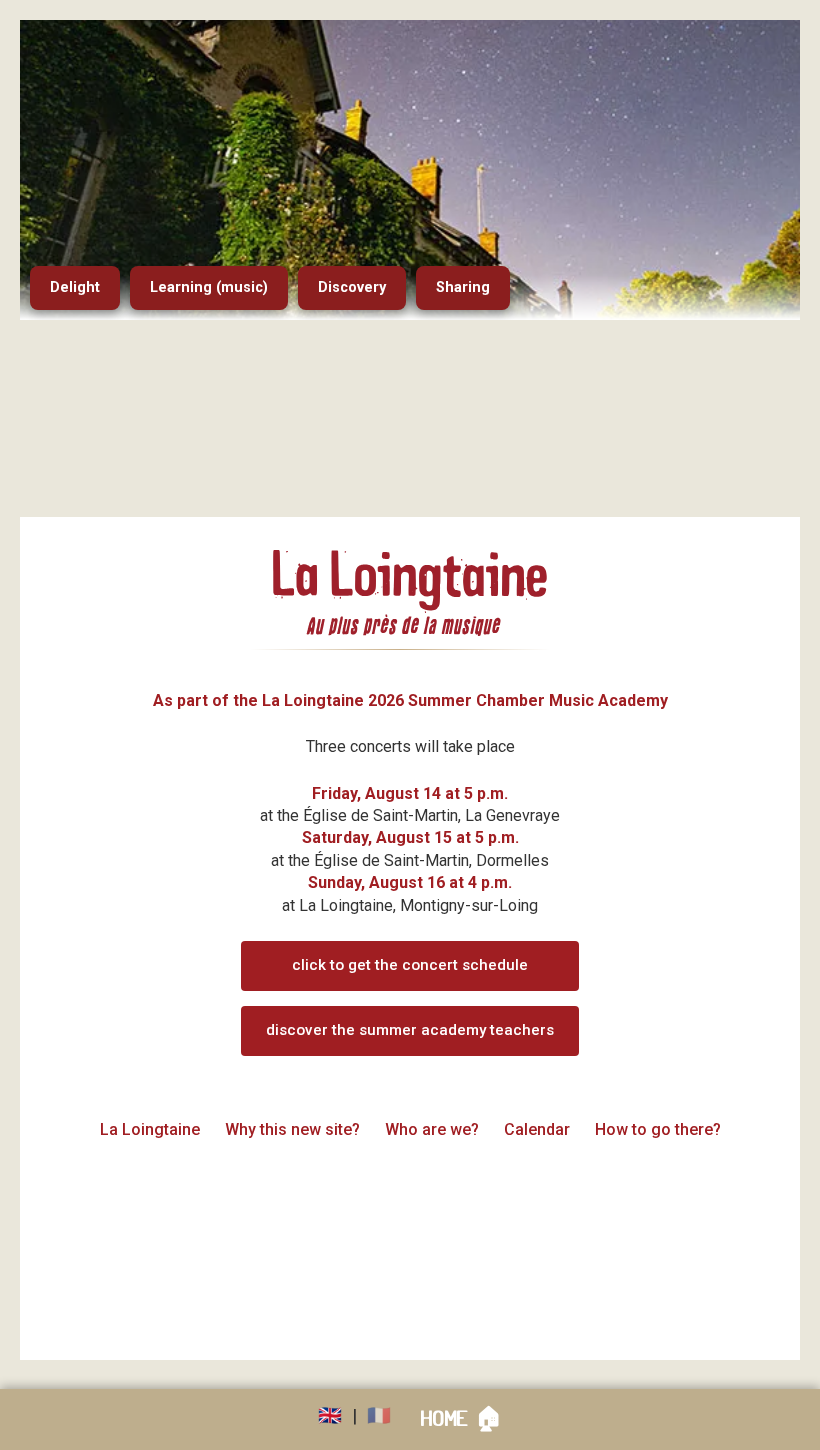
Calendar (537, 1129)
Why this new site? (292, 1129)
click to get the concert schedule (410, 965)
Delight (75, 287)
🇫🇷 (379, 1415)
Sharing (463, 287)
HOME (461, 1418)
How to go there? (658, 1129)
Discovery (352, 287)
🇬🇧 (330, 1415)
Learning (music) (209, 287)
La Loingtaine (150, 1129)
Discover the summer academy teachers (410, 1030)
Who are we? (432, 1129)
